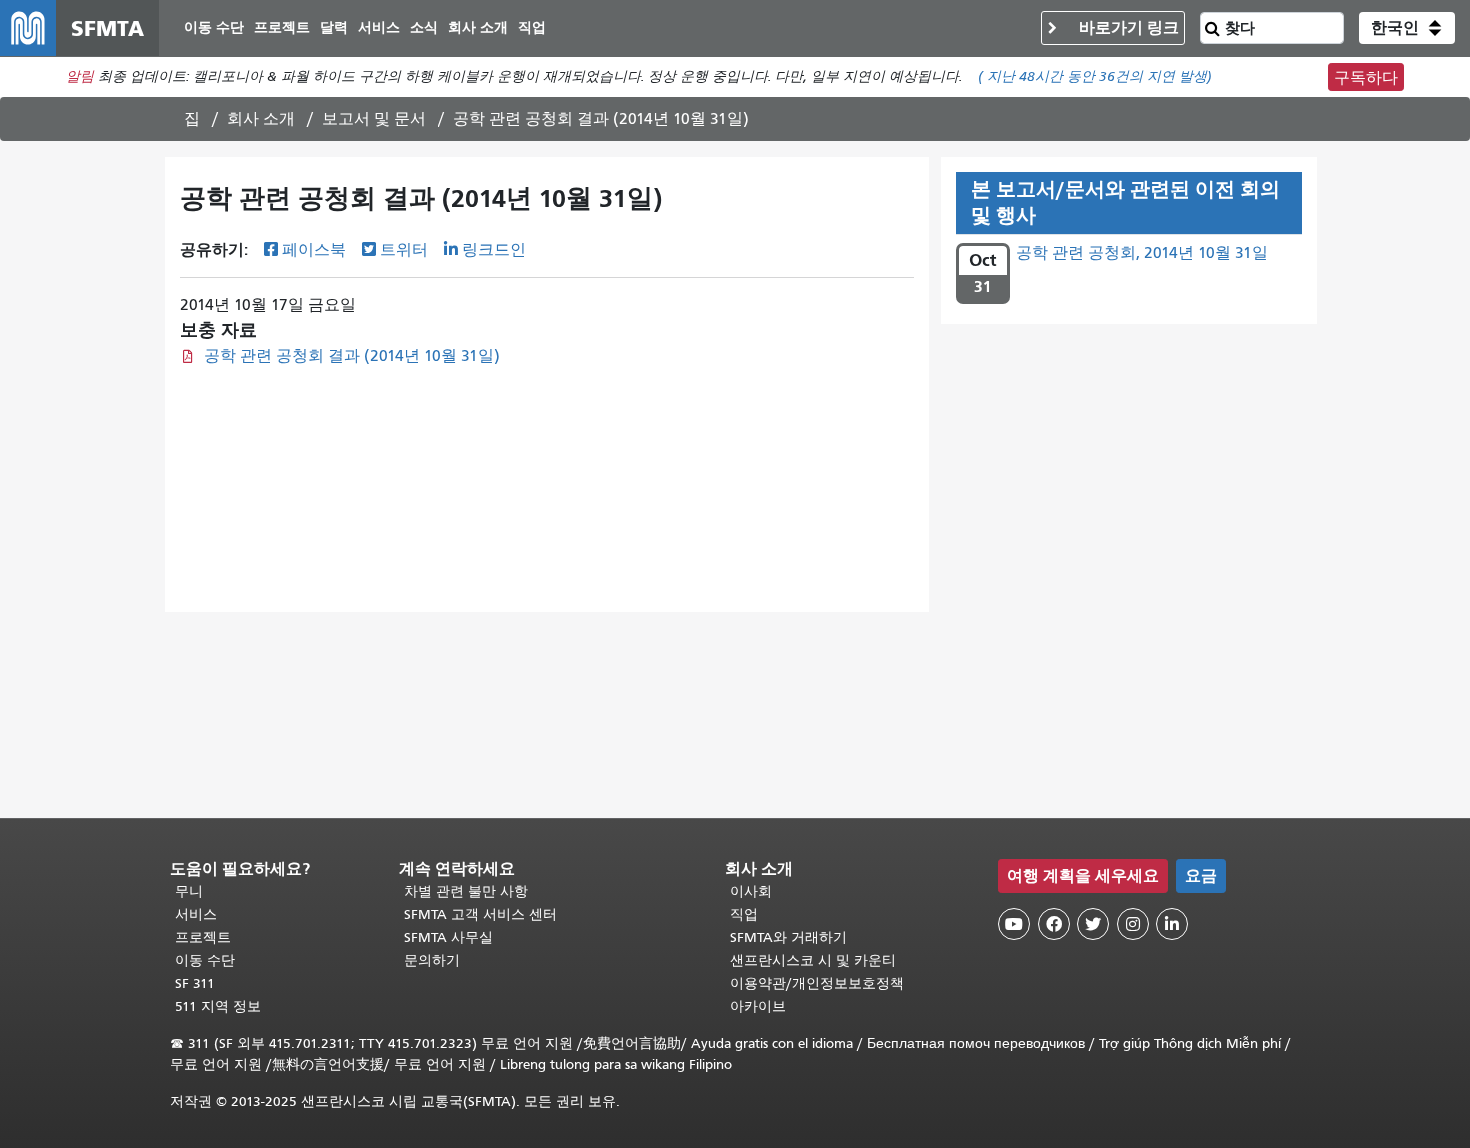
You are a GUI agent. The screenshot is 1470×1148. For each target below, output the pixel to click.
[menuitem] (214, 28)
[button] (1407, 28)
